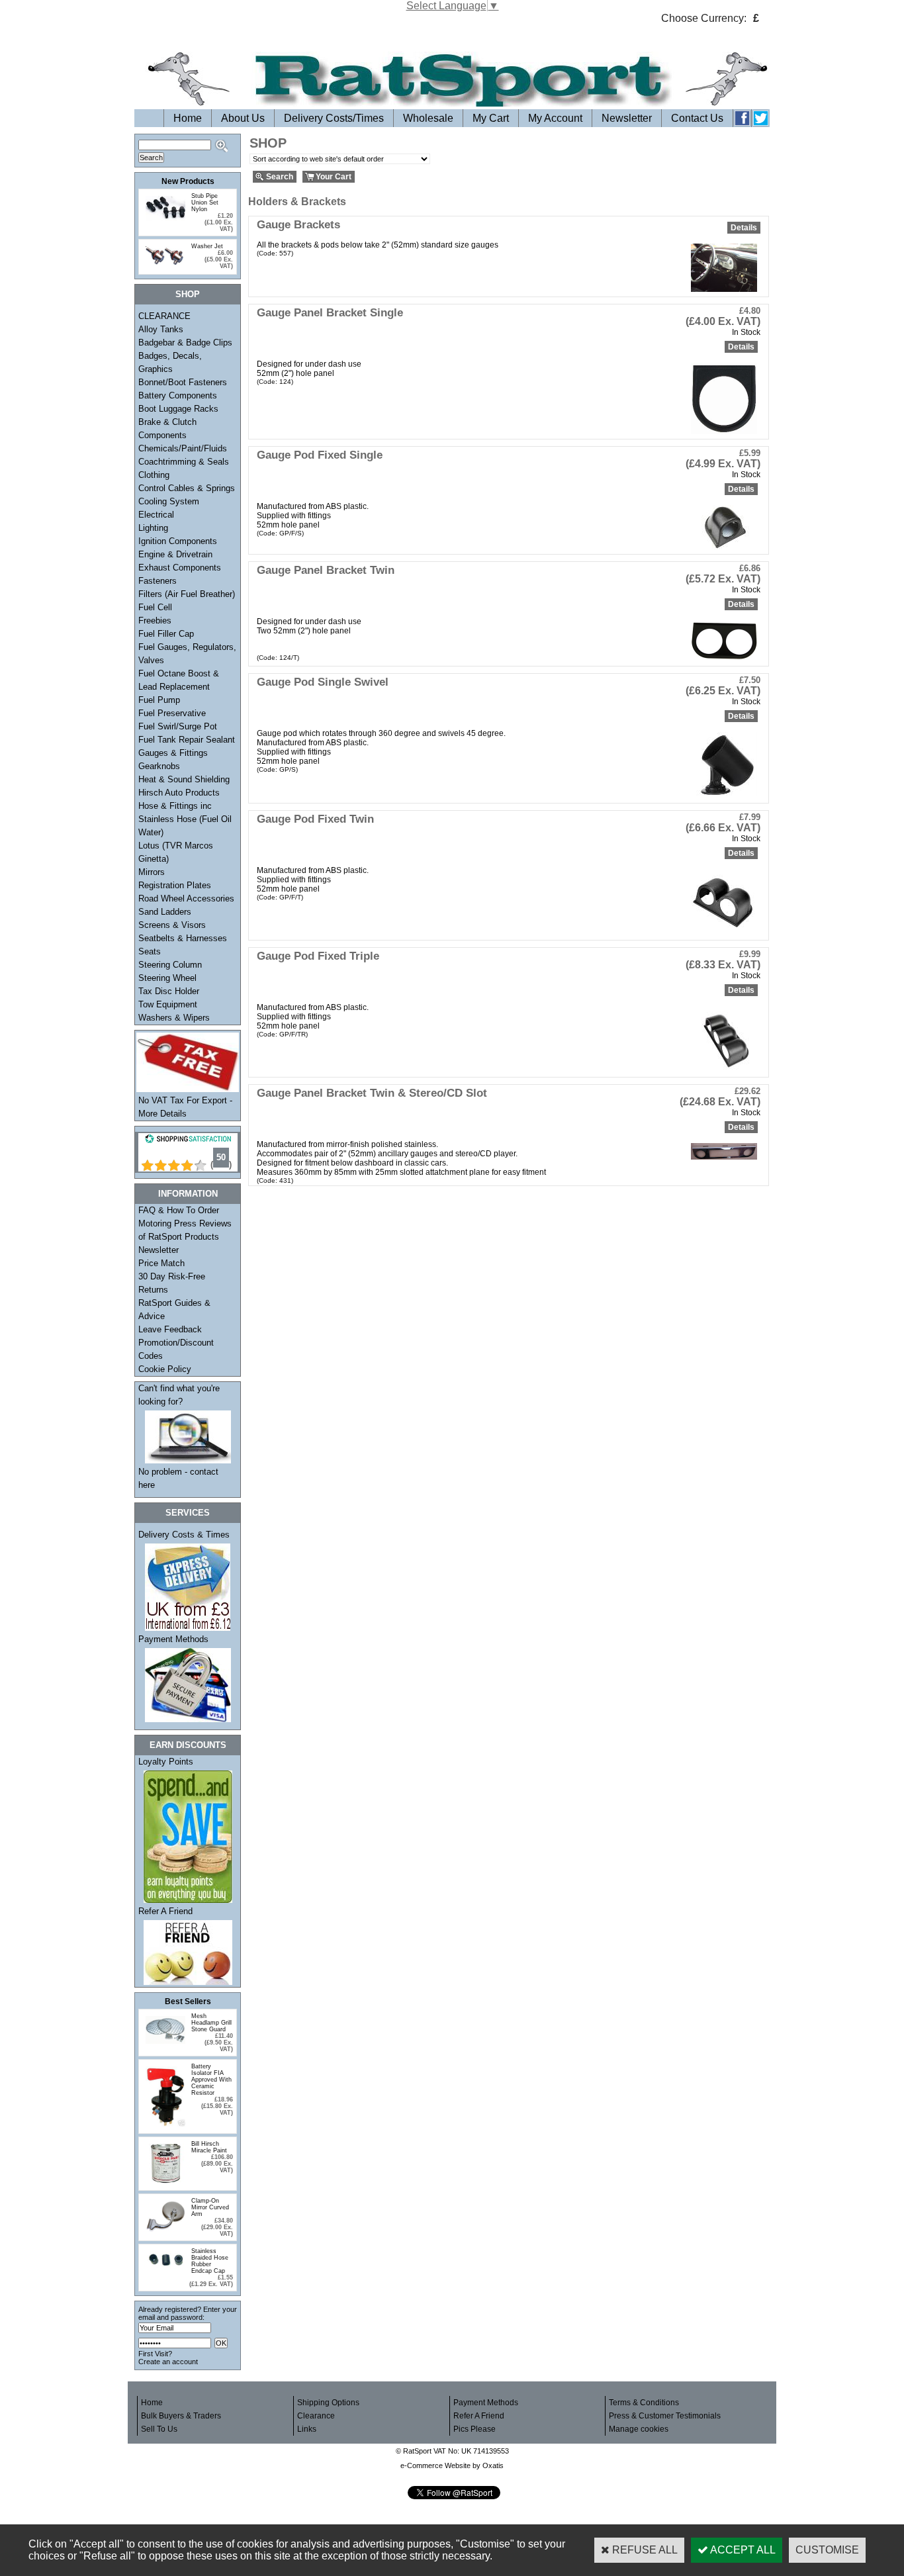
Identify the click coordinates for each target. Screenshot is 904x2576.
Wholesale (428, 118)
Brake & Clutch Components (167, 429)
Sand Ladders (165, 912)
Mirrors (152, 872)
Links (307, 2429)
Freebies (155, 621)
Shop (188, 294)
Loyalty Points (166, 1762)
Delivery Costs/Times (334, 118)
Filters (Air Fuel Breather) (187, 594)
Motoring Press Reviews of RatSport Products (185, 1230)
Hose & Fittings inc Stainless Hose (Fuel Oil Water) (185, 819)
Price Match (161, 1263)
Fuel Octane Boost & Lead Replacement (179, 680)
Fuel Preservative (172, 713)
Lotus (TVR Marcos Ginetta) (176, 852)
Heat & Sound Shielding (184, 779)
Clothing (154, 475)
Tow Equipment (168, 1004)
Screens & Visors (172, 925)
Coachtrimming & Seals (184, 462)
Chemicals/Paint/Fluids (183, 448)
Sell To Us (159, 2429)
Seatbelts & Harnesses (183, 938)
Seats (150, 951)
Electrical (156, 515)
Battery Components (178, 395)
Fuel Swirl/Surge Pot (178, 726)
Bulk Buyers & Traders (181, 2416)
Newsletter (627, 118)
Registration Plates (175, 885)
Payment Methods (173, 1639)
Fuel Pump (159, 700)
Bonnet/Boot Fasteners (183, 382)
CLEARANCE (164, 316)
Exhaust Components (180, 568)
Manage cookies (639, 2429)
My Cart (491, 118)
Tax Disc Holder (169, 991)
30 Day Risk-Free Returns (172, 1283)
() (221, 1165)
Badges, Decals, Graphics (170, 362)
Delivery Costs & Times (184, 1535)
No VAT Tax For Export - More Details (185, 1107)
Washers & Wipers (174, 1018)
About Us (243, 118)
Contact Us (697, 118)
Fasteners (158, 581)
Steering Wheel (167, 978)
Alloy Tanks (161, 329)
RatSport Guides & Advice (174, 1310)
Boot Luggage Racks (178, 409)
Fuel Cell (155, 607)
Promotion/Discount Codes (176, 1349)
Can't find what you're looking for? (179, 1395)
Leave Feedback (170, 1329)
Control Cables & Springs (187, 488)
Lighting (153, 528)
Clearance (316, 2416)
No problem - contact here (178, 1478)
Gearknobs (159, 766)
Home (188, 118)
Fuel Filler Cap (166, 634)
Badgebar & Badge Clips (185, 343)
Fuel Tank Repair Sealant (187, 740)
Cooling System (169, 501)
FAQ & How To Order (179, 1210)
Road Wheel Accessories (186, 898)
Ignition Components (178, 541)
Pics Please (475, 2429)
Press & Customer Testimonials (665, 2416)
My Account (555, 118)
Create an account (168, 2362)
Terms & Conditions (644, 2403)
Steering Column (170, 965)
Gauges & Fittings (173, 753)
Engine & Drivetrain (175, 554)
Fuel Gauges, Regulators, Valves (187, 654)
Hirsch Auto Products (179, 793)
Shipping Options (328, 2403)
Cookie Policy (165, 1369)
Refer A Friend (165, 1911)
